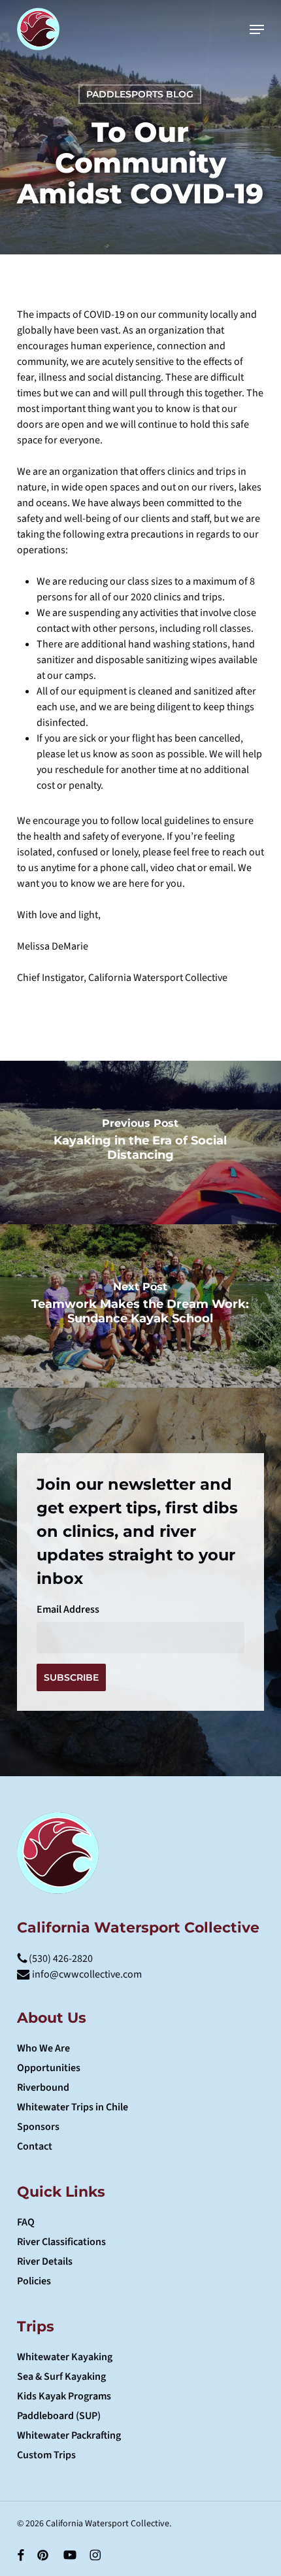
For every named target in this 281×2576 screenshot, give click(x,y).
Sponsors (38, 2127)
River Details (45, 2261)
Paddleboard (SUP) (59, 2416)
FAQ (26, 2222)
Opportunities (49, 2068)
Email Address (68, 1609)
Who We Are (43, 2048)
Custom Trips (46, 2455)
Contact (35, 2146)
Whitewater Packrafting (69, 2435)
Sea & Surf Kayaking (61, 2377)
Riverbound (43, 2087)
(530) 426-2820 (60, 1959)
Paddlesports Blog (140, 94)
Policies (34, 2281)
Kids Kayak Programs (64, 2396)
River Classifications (61, 2242)
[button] (257, 29)
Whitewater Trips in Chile (73, 2107)
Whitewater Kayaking (65, 2357)
